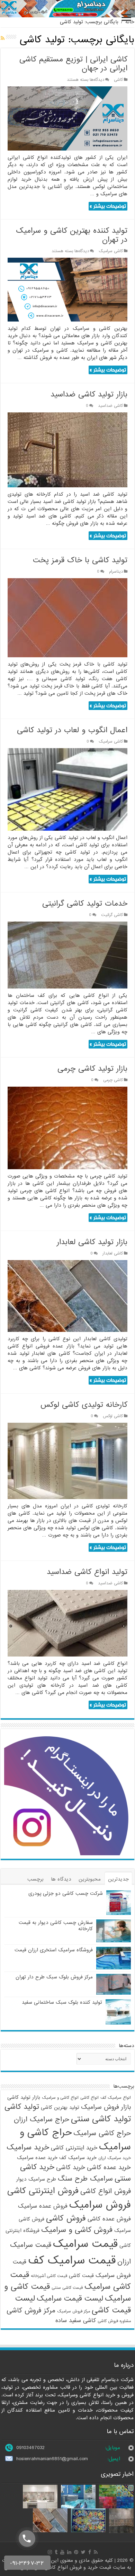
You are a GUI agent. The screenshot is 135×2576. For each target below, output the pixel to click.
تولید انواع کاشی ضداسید (87, 1572)
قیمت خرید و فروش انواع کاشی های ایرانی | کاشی (58, 2567)
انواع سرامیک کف (116, 2098)
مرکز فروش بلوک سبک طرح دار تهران (54, 1977)
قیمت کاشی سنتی (67, 2288)
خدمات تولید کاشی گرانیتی (85, 904)
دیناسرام (116, 572)
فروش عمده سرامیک (43, 2206)
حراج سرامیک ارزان (42, 2120)
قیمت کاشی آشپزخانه (49, 2276)
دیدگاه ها (61, 1879)
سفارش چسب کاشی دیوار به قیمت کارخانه (56, 1926)
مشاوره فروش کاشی (114, 2321)
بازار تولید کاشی (24, 2097)
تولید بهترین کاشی (60, 2107)
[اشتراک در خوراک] (3, 38)
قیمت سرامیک (85, 2244)
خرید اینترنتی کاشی (74, 2148)
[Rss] (96, 2552)
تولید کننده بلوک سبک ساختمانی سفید (62, 2002)
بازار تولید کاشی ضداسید (89, 395)
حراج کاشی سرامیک (102, 2133)
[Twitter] (83, 2552)
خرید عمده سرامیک (37, 2158)
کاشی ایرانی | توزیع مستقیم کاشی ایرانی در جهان (73, 64)
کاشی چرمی (113, 1080)
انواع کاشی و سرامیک (60, 2098)
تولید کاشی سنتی (101, 2119)
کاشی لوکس (113, 1416)
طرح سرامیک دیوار (36, 2179)
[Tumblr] (56, 2552)
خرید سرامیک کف (78, 2158)
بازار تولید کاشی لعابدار (92, 1242)
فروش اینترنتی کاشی (43, 2191)
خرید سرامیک (28, 2147)
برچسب (35, 1879)
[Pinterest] (76, 2552)
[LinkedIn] (69, 2552)
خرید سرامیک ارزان (115, 2158)
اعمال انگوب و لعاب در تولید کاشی (72, 730)
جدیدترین (118, 1879)
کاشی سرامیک (111, 251)
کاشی (118, 80)
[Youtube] (62, 2552)
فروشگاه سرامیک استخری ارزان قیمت (54, 1950)
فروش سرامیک (100, 2205)
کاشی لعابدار (113, 1253)
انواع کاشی (89, 2098)
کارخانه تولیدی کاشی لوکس (84, 1405)
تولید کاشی (22, 2107)
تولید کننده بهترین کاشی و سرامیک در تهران (72, 235)
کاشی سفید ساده (76, 2321)
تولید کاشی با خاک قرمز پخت (80, 560)
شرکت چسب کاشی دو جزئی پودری (66, 1893)
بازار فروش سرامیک (106, 2107)
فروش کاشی (66, 2218)
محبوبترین (90, 1879)
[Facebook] (90, 2552)
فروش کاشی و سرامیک (77, 2230)
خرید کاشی (71, 2167)
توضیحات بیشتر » (108, 206)
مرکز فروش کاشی (31, 2311)
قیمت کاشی (81, 2276)
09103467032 (30, 2448)
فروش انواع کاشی (106, 2191)
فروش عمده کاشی (109, 2219)
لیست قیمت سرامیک (70, 2299)
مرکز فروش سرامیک (74, 2311)
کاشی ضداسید (110, 406)
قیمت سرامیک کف (72, 2261)
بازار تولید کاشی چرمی (92, 1069)
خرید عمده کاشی (109, 2167)
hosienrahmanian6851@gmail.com (52, 2459)
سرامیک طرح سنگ (85, 2179)
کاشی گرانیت (112, 915)
